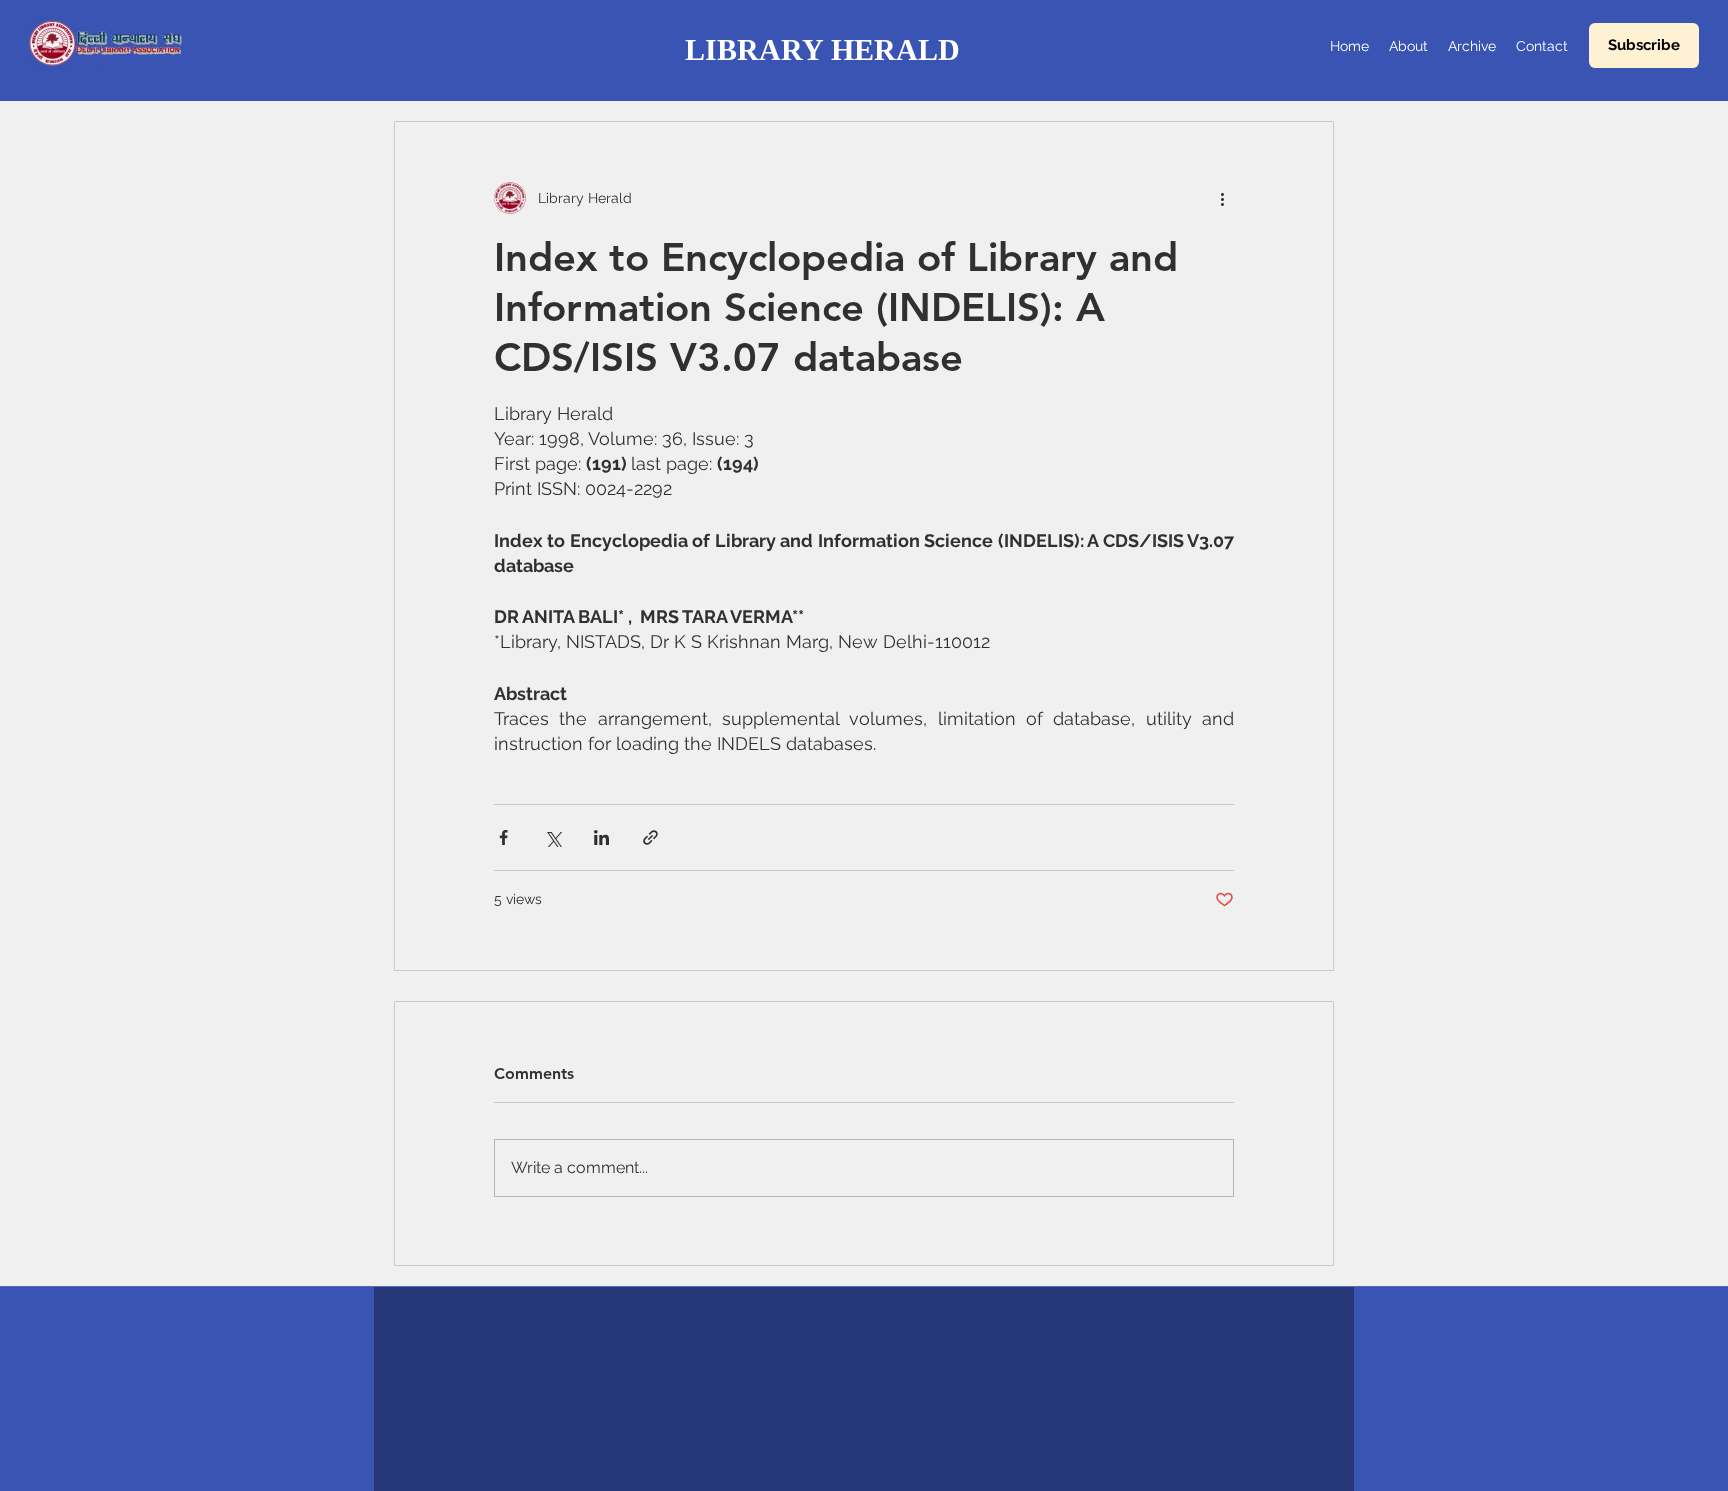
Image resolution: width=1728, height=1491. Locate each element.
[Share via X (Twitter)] (552, 837)
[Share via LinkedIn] (601, 837)
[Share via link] (650, 837)
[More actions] (1222, 198)
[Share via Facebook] (503, 837)
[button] (1644, 45)
